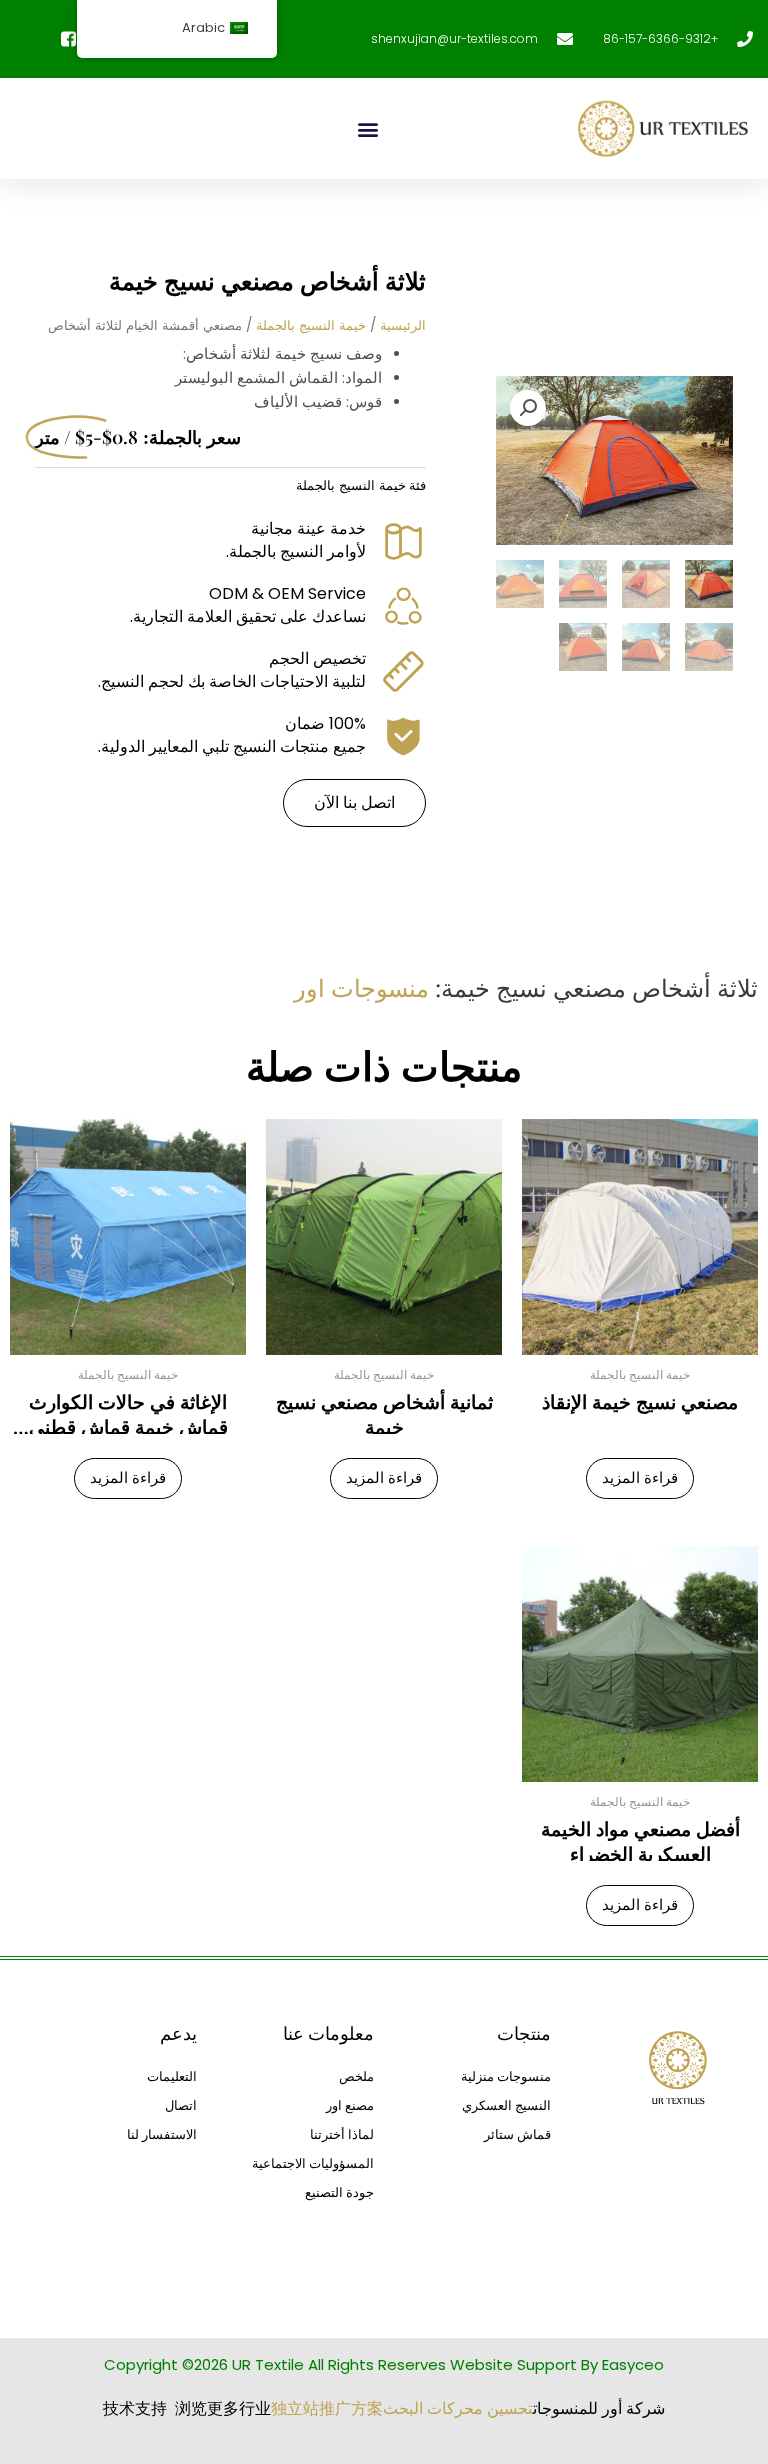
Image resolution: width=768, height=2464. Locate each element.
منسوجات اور (361, 987)
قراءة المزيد (640, 1478)
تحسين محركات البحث (458, 2408)
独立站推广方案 (327, 2408)
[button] (367, 128)
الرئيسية (403, 325)
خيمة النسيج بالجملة (311, 325)
